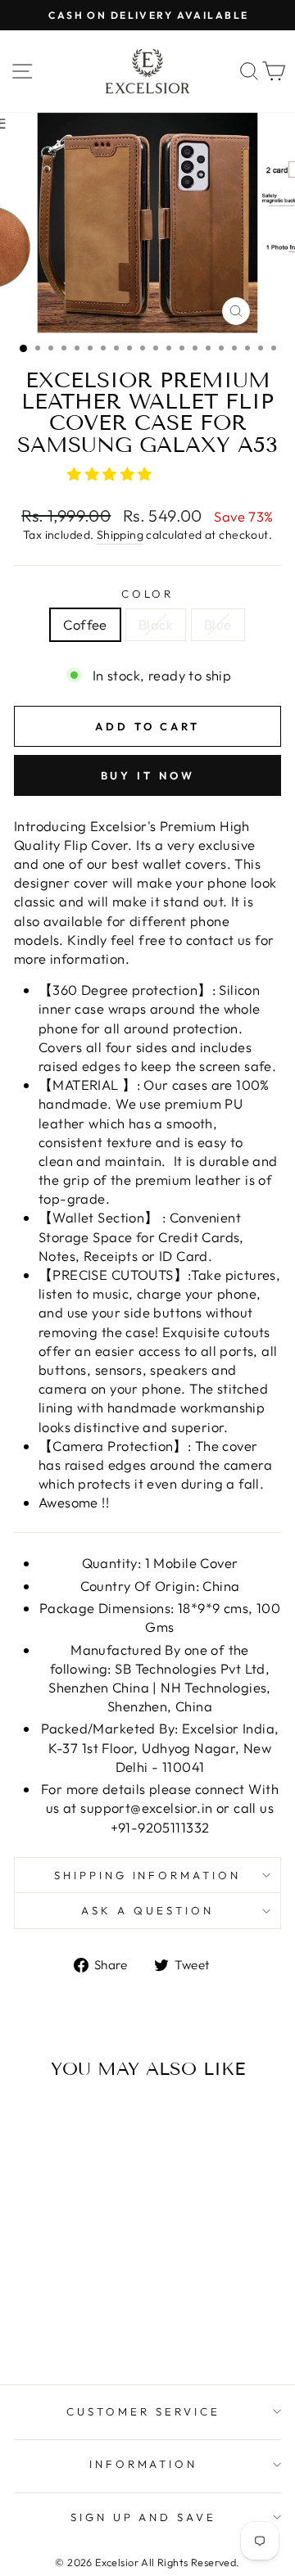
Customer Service (143, 2411)
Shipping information (148, 1875)
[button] (111, 474)
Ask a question (147, 1910)
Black (156, 624)
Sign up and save (144, 2517)
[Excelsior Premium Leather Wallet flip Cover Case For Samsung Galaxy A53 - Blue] (83, 2309)
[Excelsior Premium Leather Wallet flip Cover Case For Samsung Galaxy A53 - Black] (64, 2309)
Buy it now (148, 775)
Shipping (120, 535)
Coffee (85, 624)
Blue (218, 624)
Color (148, 594)
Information (144, 2464)
